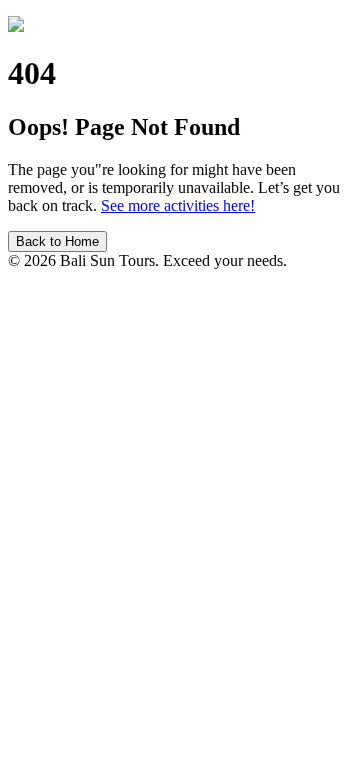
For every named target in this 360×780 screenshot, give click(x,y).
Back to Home (57, 241)
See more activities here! (178, 205)
